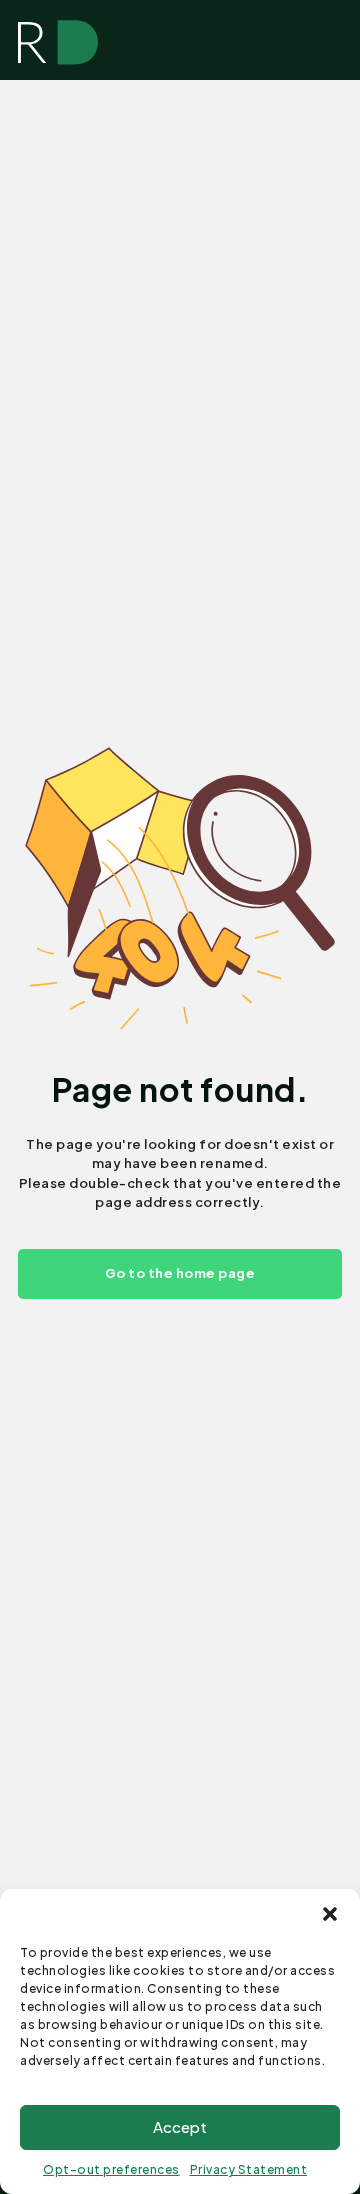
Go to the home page (180, 1273)
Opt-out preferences (111, 2169)
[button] (330, 1914)
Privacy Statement (249, 2169)
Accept (180, 2126)
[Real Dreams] (58, 43)
